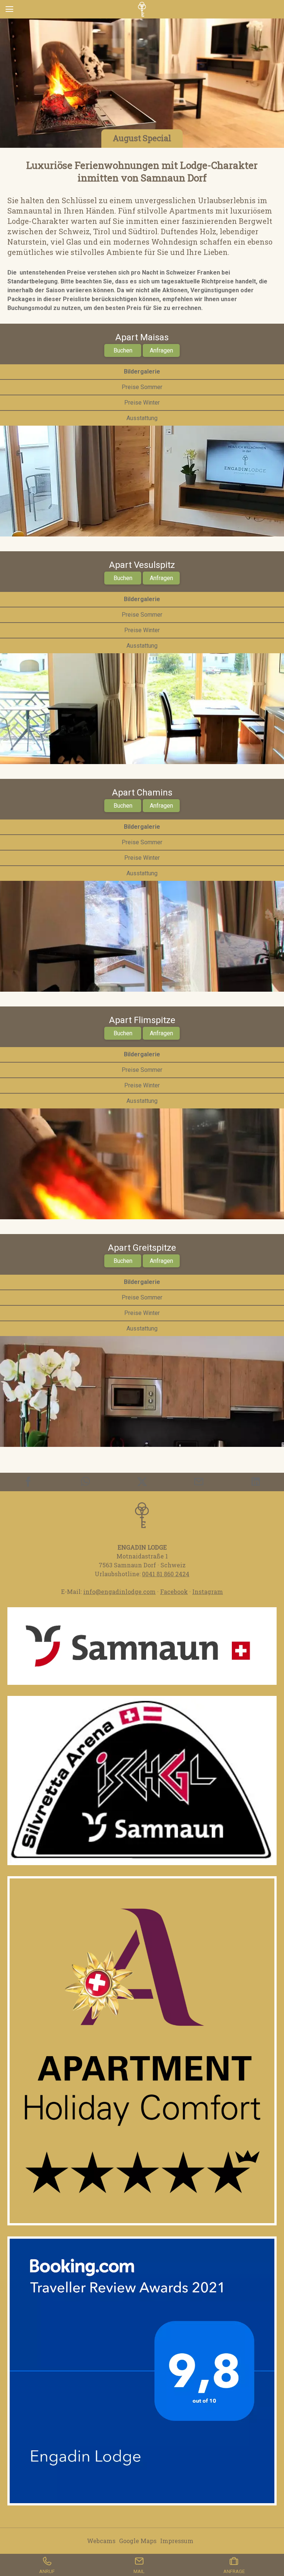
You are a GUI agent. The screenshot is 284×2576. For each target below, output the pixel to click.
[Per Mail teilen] (199, 1482)
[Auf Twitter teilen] (142, 1482)
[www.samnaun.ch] (142, 1646)
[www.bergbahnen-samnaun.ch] (142, 1781)
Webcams (101, 2541)
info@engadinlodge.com (119, 1592)
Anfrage (234, 2571)
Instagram (208, 1592)
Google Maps (138, 2541)
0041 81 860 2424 (166, 1574)
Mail (139, 2571)
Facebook (174, 1592)
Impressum (177, 2541)
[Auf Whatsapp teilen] (85, 1482)
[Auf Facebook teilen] (28, 1482)
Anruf (47, 2571)
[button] (142, 2051)
